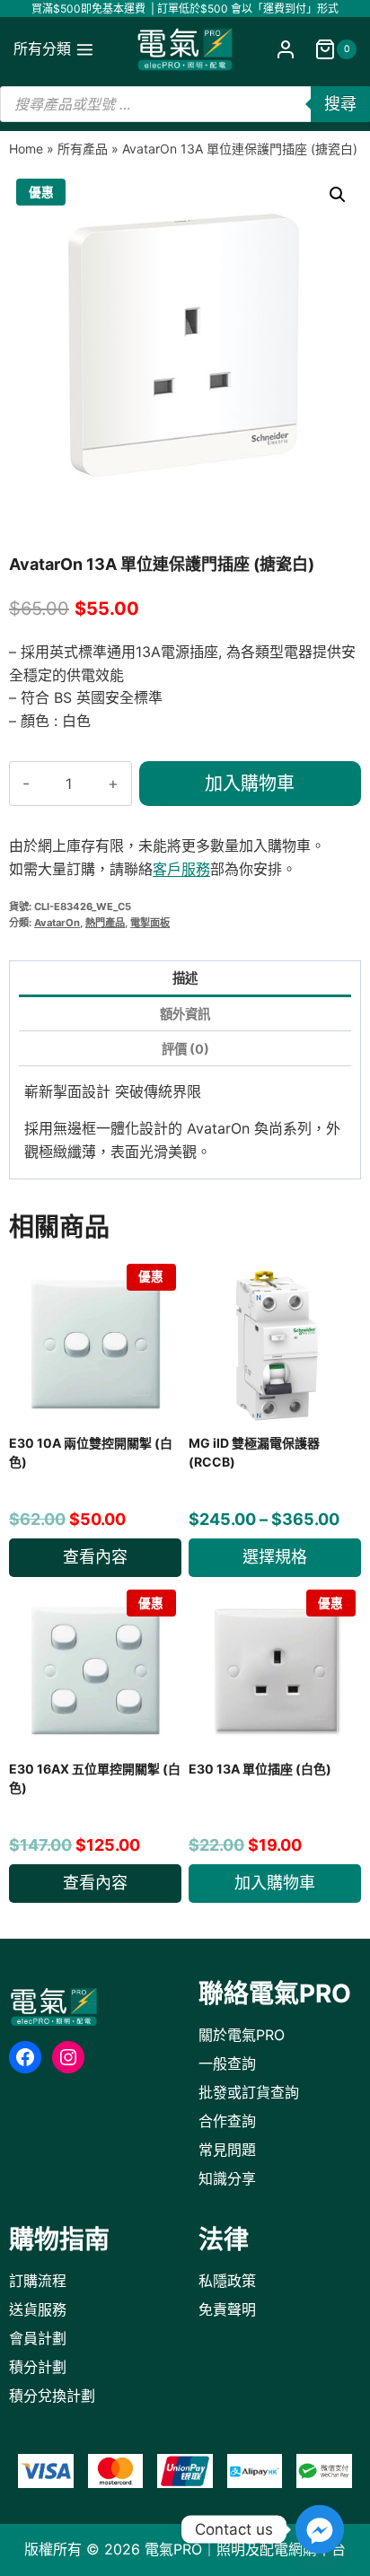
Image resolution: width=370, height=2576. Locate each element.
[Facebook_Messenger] (320, 2529)
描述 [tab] (185, 978)
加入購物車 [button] (275, 1883)
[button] (338, 195)
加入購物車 (250, 784)
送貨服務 (38, 2309)
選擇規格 (275, 1557)
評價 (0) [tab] (185, 1049)
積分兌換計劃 (52, 2396)
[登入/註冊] (286, 50)
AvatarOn (57, 923)
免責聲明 (227, 2309)
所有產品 (83, 149)
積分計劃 (38, 2367)
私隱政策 (227, 2281)
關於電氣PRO (242, 2035)
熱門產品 (105, 923)
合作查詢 (227, 2121)
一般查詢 (227, 2063)
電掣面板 (150, 923)
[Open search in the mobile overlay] (185, 104)
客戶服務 (181, 869)
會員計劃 (38, 2338)
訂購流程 (38, 2281)
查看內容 (95, 1557)
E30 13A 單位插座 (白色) (260, 1769)
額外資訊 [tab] (185, 1014)
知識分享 (227, 2178)
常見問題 (227, 2150)
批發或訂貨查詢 (249, 2092)
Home (26, 149)
